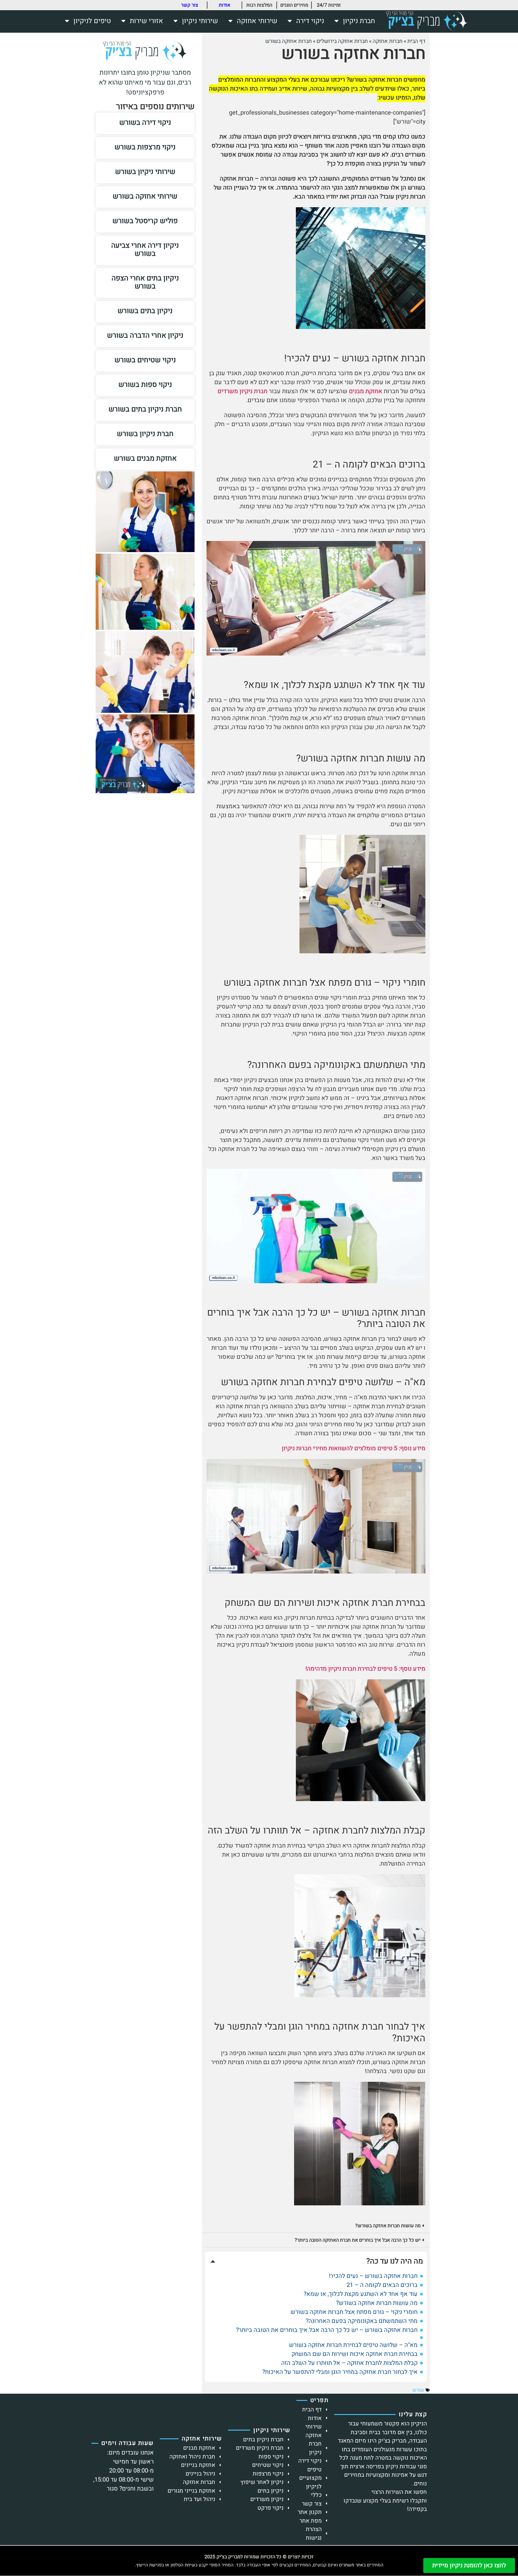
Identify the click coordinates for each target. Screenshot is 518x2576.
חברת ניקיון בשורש (145, 434)
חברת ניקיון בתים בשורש (145, 409)
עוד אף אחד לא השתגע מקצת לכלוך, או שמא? (361, 2294)
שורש (418, 2390)
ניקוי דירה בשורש (145, 123)
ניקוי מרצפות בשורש (145, 147)
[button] (316, 2226)
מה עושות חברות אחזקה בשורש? (388, 2226)
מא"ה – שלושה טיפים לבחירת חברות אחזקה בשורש (353, 2345)
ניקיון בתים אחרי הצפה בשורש (145, 282)
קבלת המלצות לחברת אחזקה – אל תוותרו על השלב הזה (349, 2363)
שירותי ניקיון (200, 21)
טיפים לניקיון (92, 21)
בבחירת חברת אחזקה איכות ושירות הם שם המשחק (354, 2354)
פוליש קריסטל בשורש (145, 221)
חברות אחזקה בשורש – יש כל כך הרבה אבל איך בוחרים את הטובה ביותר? (327, 2330)
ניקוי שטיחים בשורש (145, 360)
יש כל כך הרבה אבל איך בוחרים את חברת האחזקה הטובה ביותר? (358, 2240)
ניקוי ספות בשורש (145, 385)
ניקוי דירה (310, 21)
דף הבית (416, 41)
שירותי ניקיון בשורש (145, 172)
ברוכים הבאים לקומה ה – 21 (382, 2285)
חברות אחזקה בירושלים (342, 41)
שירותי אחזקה (257, 21)
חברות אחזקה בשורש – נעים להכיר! (373, 2276)
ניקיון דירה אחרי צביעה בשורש (145, 250)
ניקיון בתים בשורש (145, 311)
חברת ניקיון (359, 21)
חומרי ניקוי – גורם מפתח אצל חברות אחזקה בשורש (354, 2312)
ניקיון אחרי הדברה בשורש (145, 335)
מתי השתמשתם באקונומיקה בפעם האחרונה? (362, 2321)
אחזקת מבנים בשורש (145, 458)
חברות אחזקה (388, 41)
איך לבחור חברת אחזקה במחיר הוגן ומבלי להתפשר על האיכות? (340, 2372)
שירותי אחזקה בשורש (145, 196)
